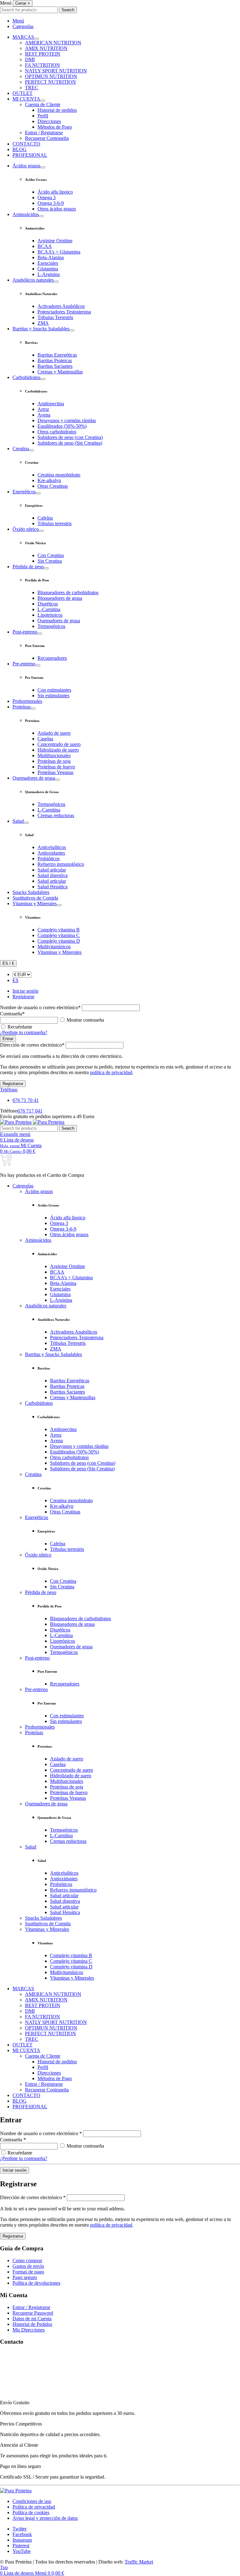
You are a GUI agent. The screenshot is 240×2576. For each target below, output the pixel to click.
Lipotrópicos (50, 615)
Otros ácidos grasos (57, 209)
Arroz (43, 409)
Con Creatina (51, 555)
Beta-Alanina (51, 257)
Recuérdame (20, 1027)
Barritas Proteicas (55, 360)
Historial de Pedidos (32, 2324)
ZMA (43, 323)
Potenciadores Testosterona (64, 312)
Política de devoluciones (36, 2283)
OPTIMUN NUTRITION (51, 76)
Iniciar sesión (15, 2170)
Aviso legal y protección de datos (45, 2518)
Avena (44, 415)
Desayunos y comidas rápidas (67, 420)
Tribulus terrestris (55, 523)
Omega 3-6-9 (51, 203)
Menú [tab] (18, 21)
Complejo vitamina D (59, 941)
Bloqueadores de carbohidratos (68, 592)
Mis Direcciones (29, 2330)
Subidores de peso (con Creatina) (70, 437)
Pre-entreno (24, 664)
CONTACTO (26, 144)
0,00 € (20, 1151)
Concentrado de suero (59, 744)
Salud (18, 821)
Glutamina (48, 269)
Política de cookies (31, 2512)
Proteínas (22, 707)
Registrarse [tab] (23, 997)
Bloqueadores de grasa (60, 598)
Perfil (43, 116)
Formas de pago (28, 2272)
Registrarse (13, 1084)
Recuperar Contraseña (47, 138)
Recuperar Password (33, 2313)
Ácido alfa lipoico (55, 192)
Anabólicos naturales (33, 280)
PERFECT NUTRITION (50, 82)
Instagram (22, 2540)
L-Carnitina (49, 609)
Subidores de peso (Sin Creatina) (70, 443)
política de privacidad (111, 1072)
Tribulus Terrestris (55, 317)
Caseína (45, 739)
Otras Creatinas (53, 486)
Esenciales (48, 263)
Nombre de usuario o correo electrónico (40, 1007)
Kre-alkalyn (49, 480)
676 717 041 (30, 1111)
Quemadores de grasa (59, 621)
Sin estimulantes (53, 696)
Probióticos (49, 859)
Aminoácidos (26, 214)
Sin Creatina (50, 561)
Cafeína (45, 518)
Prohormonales (27, 701)
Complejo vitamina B (59, 930)
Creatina (21, 449)
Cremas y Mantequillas (60, 372)
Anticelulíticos (52, 847)
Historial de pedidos (57, 110)
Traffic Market (139, 2562)
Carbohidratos (26, 377)
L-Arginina (49, 274)
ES (15, 980)
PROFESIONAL (30, 155)
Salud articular (52, 870)
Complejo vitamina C (59, 935)
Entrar (8, 1039)
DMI (30, 59)
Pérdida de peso (28, 567)
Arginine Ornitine (55, 241)
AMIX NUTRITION (46, 48)
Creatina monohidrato (59, 475)
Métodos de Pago (55, 127)
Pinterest (21, 2546)
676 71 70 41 (26, 1100)
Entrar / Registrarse (44, 133)
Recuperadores (52, 658)
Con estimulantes (54, 690)
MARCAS (23, 37)
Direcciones (49, 121)
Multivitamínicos (54, 947)
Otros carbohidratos (57, 432)
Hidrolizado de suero (58, 750)
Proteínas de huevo (56, 767)
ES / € (8, 963)
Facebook (22, 2534)
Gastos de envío (28, 2266)
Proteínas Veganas (55, 772)
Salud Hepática (52, 887)
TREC (32, 88)
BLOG (20, 149)
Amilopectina (51, 404)
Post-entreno (25, 632)
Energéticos (24, 492)
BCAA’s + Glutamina (59, 252)
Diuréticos (48, 604)
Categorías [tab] (23, 26)
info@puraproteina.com (23, 2392)
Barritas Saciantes (55, 366)
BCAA (45, 246)
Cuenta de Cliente (43, 104)
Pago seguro (25, 2277)
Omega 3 (47, 197)
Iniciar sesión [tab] (25, 991)
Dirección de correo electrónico (32, 1045)
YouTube (22, 2551)
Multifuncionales (54, 755)
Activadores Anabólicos (61, 306)
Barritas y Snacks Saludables (41, 329)
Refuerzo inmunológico (61, 864)
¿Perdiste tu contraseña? (24, 1032)
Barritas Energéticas (57, 355)
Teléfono (9, 1090)
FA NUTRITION (42, 65)
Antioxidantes (51, 853)
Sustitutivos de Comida (35, 898)
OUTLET (22, 93)
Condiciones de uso (32, 2501)
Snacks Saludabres (31, 892)
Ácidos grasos (26, 166)
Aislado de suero (54, 733)
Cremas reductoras (56, 815)
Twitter (20, 2529)
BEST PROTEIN (43, 54)
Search (68, 10)
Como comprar (27, 2260)
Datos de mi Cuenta (32, 2319)
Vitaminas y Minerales (35, 903)
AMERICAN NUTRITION (53, 43)
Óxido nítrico (26, 529)
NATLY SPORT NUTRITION (56, 71)
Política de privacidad (34, 2507)
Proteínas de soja (54, 761)
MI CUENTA (26, 99)
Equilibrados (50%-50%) (62, 426)
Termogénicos (51, 626)
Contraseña (12, 1014)
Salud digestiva (52, 875)
